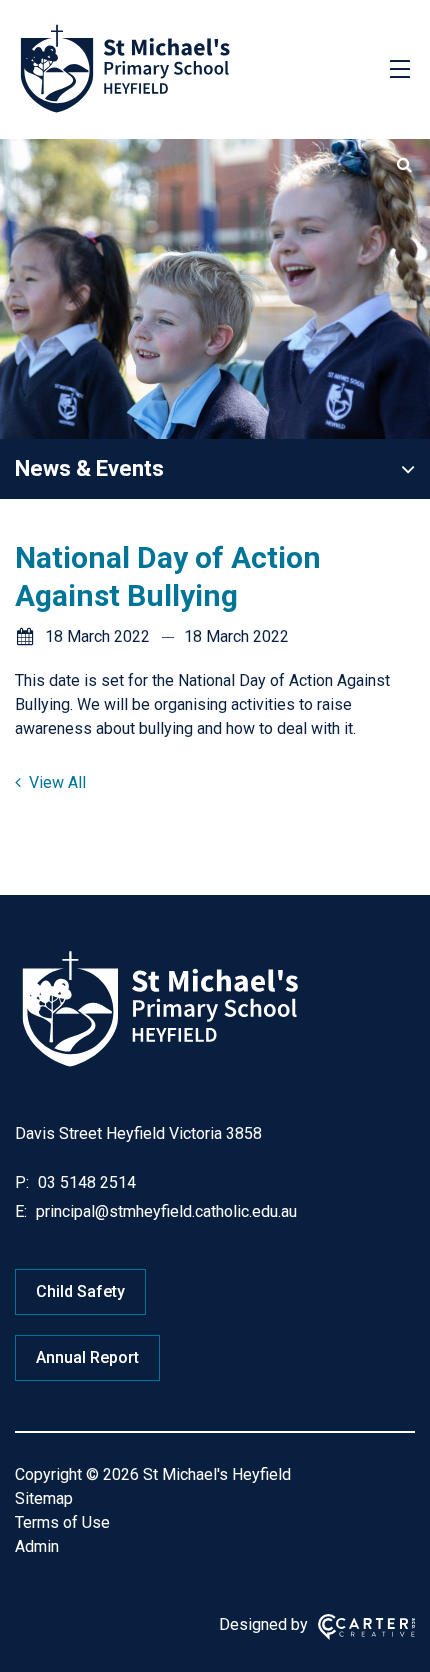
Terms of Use (62, 1522)
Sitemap (44, 1498)
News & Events (89, 468)
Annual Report (87, 1357)
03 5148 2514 (85, 1182)
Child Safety (80, 1291)
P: (22, 1182)
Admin (37, 1546)
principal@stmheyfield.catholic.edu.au (164, 1211)
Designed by (263, 1624)
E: (21, 1211)
